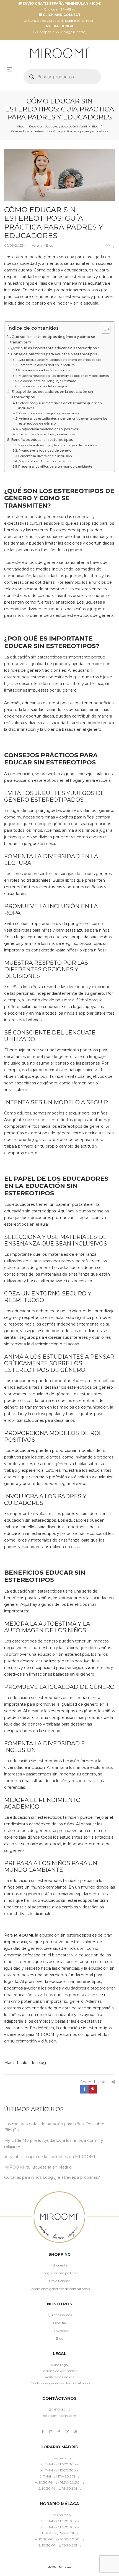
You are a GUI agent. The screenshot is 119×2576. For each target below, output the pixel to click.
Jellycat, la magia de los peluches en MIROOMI (50, 2157)
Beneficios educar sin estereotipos (42, 440)
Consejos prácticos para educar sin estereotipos (54, 354)
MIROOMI (24, 1935)
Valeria (35, 245)
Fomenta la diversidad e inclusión (45, 456)
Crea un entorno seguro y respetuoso (49, 413)
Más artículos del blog (25, 2063)
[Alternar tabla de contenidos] (103, 329)
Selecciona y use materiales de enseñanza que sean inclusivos (60, 406)
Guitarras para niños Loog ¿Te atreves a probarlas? (52, 2177)
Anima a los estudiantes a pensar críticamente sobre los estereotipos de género (63, 421)
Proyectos (60, 2331)
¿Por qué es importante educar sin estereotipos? (55, 348)
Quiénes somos (60, 2315)
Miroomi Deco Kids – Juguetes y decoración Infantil (52, 126)
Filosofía (59, 2323)
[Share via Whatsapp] (101, 2089)
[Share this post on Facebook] (84, 2089)
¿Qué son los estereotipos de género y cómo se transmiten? (53, 339)
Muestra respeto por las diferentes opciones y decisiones (64, 376)
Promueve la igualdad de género (45, 450)
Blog (95, 126)
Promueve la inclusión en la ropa (44, 370)
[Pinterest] (59, 2432)
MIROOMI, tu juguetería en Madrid (38, 2167)
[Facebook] (43, 2432)
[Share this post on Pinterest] (93, 2089)
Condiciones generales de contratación (60, 2289)
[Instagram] (51, 2432)
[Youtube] (76, 2432)
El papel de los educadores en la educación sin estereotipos (52, 394)
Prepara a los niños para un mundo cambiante (55, 466)
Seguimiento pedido (60, 2273)
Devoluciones (59, 2281)
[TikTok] (67, 2432)
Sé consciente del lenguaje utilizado (47, 381)
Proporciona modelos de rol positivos (49, 429)
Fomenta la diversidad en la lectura (47, 365)
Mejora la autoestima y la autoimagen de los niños (57, 445)
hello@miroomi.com (59, 2416)
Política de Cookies (59, 2377)
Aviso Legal (60, 2365)
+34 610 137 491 (59, 2410)
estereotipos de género (35, 257)
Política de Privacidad (60, 2371)
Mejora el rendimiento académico (46, 461)
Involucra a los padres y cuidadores (47, 434)
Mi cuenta (60, 2265)
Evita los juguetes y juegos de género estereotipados (59, 360)
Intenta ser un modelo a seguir (43, 386)
